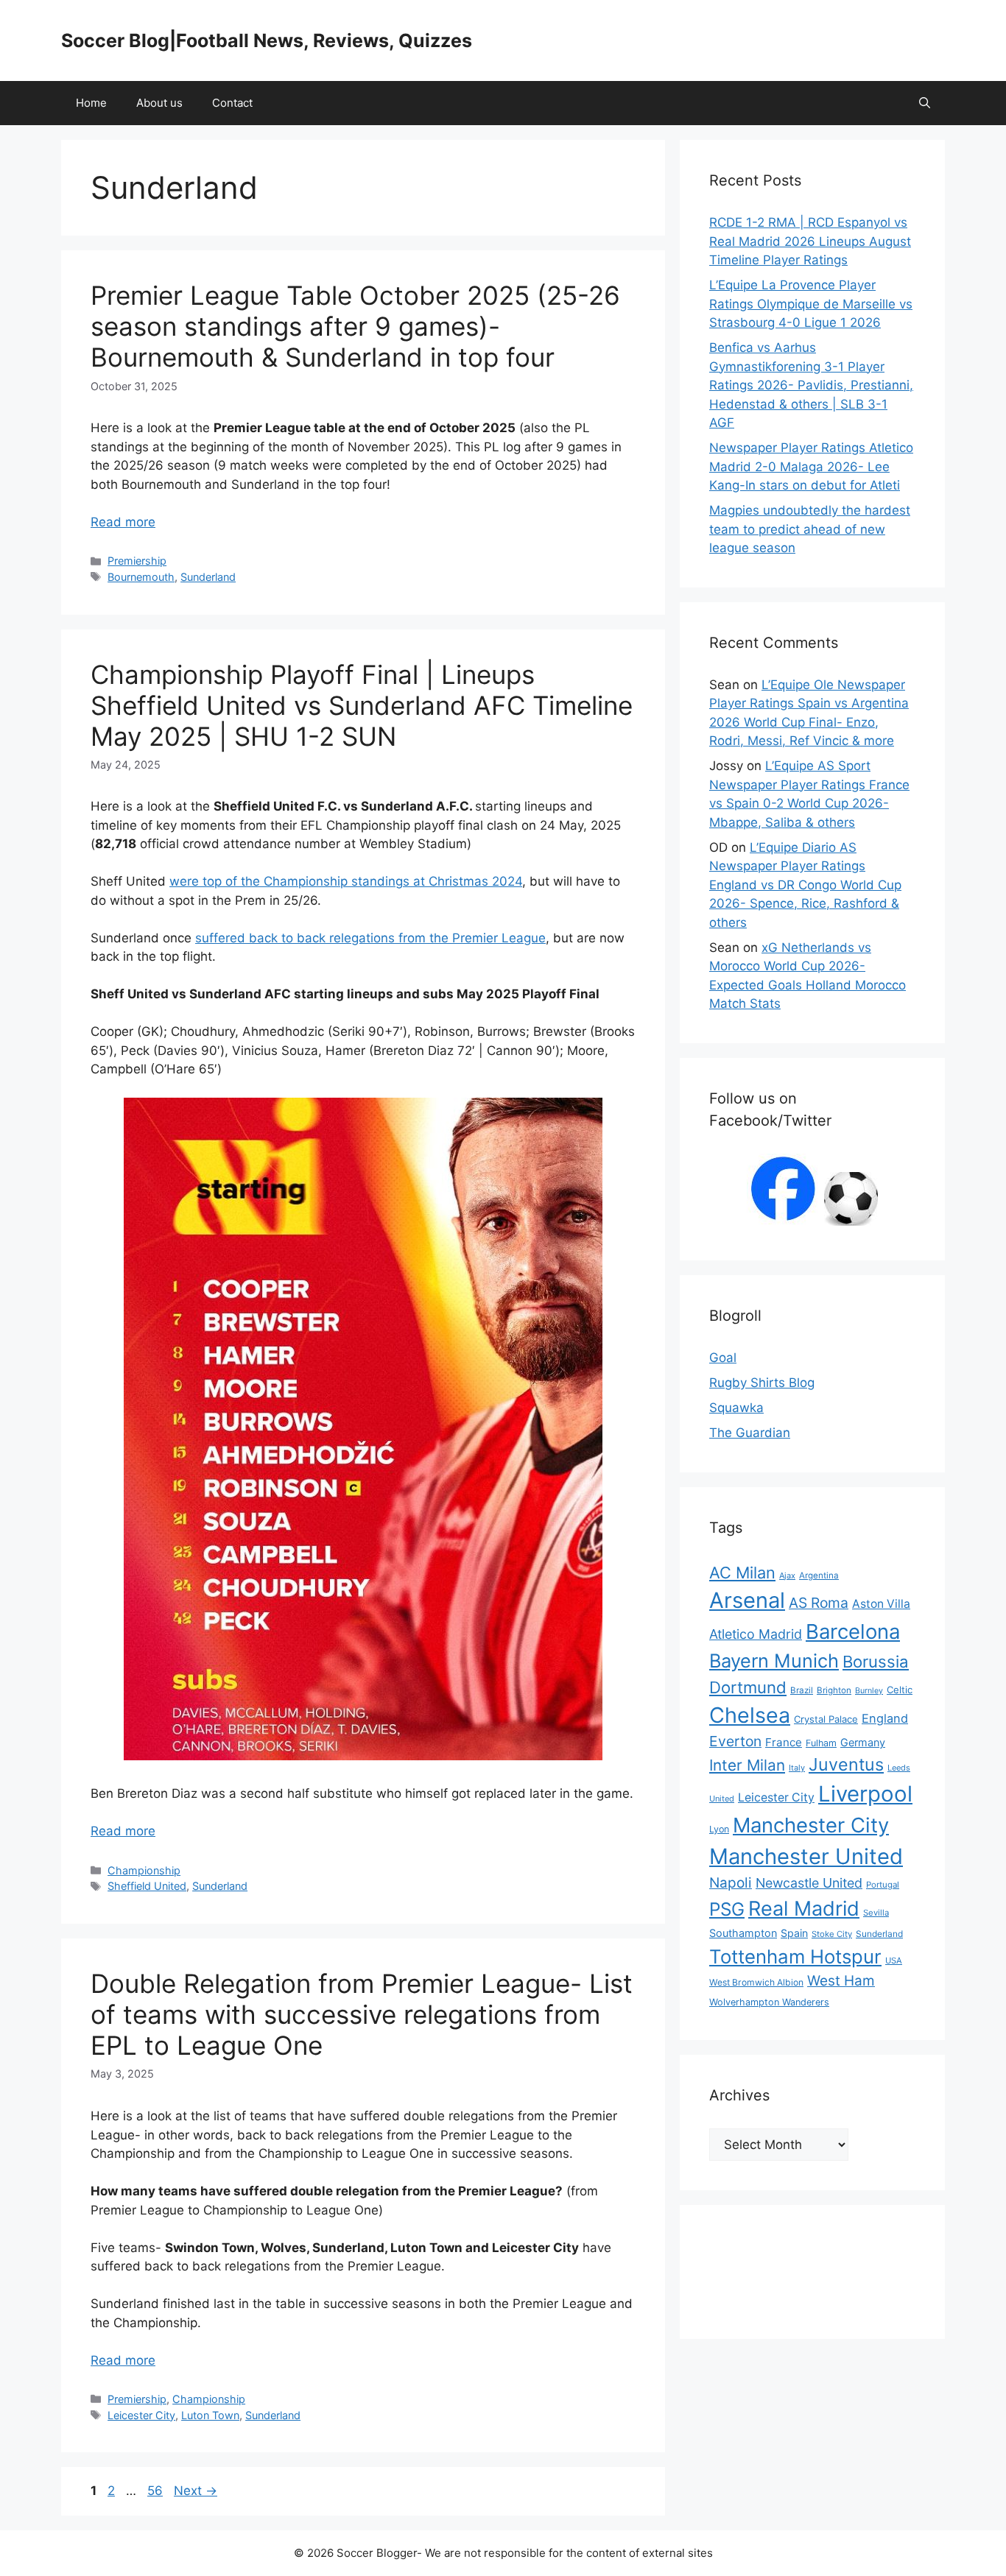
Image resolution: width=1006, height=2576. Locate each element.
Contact (232, 103)
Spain (794, 1933)
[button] (925, 103)
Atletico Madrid (756, 1634)
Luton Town (210, 2415)
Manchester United (806, 1856)
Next (196, 2491)
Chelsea (750, 1715)
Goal (723, 1358)
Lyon (719, 1829)
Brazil (802, 1690)
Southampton (743, 1933)
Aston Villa (881, 1604)
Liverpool (865, 1794)
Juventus (846, 1764)
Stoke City (832, 1934)
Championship (144, 1870)
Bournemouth (141, 577)
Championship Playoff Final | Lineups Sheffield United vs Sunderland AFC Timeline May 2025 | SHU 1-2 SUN (362, 705)
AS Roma (819, 1603)
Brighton (834, 1690)
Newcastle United (809, 1883)
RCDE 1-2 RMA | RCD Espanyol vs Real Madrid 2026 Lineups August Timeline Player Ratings (810, 241)
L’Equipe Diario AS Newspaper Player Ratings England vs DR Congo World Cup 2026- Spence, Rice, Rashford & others (805, 885)
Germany (863, 1742)
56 (156, 2491)
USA (894, 1961)
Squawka (736, 1408)
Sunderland (208, 577)
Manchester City (811, 1825)
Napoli (731, 1883)
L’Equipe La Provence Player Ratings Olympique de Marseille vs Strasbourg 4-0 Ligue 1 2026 (811, 304)
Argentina (819, 1575)
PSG (727, 1909)
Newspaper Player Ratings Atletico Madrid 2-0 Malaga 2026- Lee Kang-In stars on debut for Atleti (811, 466)
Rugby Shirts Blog (762, 1383)
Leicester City (141, 2415)
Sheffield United (147, 1886)
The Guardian (750, 1433)
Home (91, 103)
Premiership (137, 561)
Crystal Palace (826, 1719)
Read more (123, 522)
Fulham (821, 1743)
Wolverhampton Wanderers (769, 2002)
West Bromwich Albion (756, 1982)
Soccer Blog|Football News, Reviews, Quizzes (267, 40)
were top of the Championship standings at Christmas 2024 (346, 881)
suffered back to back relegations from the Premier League (370, 938)
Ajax (787, 1575)
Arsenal (747, 1600)
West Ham (841, 1981)
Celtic (900, 1690)
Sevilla (876, 1913)
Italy (797, 1768)
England (885, 1718)
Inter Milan (747, 1765)
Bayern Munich (774, 1661)
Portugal (883, 1885)
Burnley (869, 1691)
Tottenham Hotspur (795, 1956)
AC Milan (742, 1573)
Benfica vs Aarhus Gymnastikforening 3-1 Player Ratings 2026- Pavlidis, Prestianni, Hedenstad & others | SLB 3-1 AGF (811, 385)
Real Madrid (804, 1909)
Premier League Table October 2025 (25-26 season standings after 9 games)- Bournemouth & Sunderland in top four (355, 326)
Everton (735, 1741)
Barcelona (853, 1631)
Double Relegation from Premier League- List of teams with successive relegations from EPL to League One (362, 2014)
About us (159, 103)
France (784, 1742)
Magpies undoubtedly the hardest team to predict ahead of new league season (810, 529)
